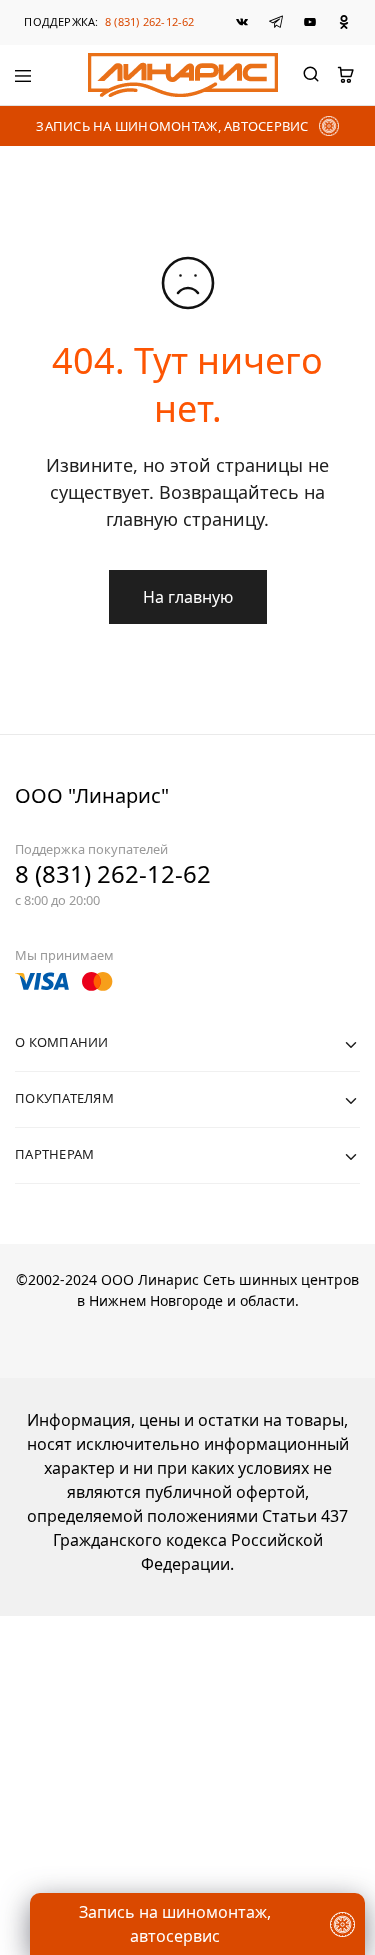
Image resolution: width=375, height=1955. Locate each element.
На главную (188, 597)
